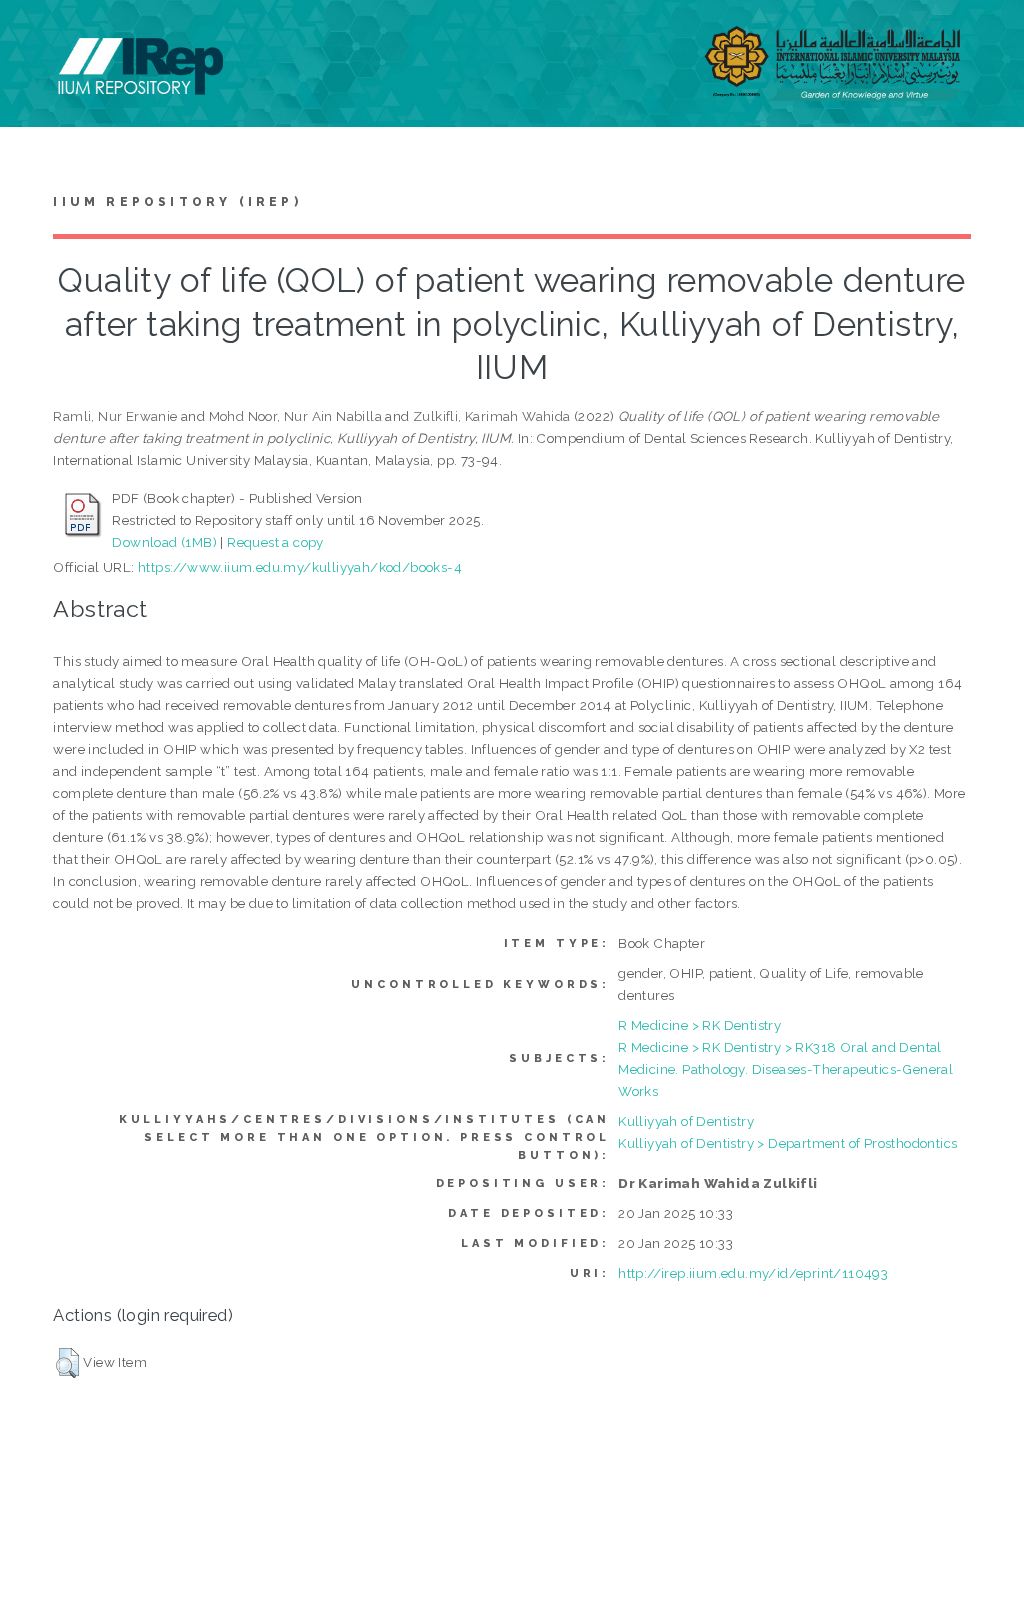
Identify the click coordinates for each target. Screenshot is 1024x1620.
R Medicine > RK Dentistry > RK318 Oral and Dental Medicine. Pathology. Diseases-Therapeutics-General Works (785, 1069)
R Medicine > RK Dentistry (699, 1025)
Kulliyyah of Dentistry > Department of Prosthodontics (787, 1143)
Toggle (36, 37)
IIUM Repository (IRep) (177, 202)
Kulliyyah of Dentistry (686, 1121)
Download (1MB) (164, 542)
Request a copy (275, 542)
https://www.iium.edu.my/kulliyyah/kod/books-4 (300, 567)
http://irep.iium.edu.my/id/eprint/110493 (753, 1273)
